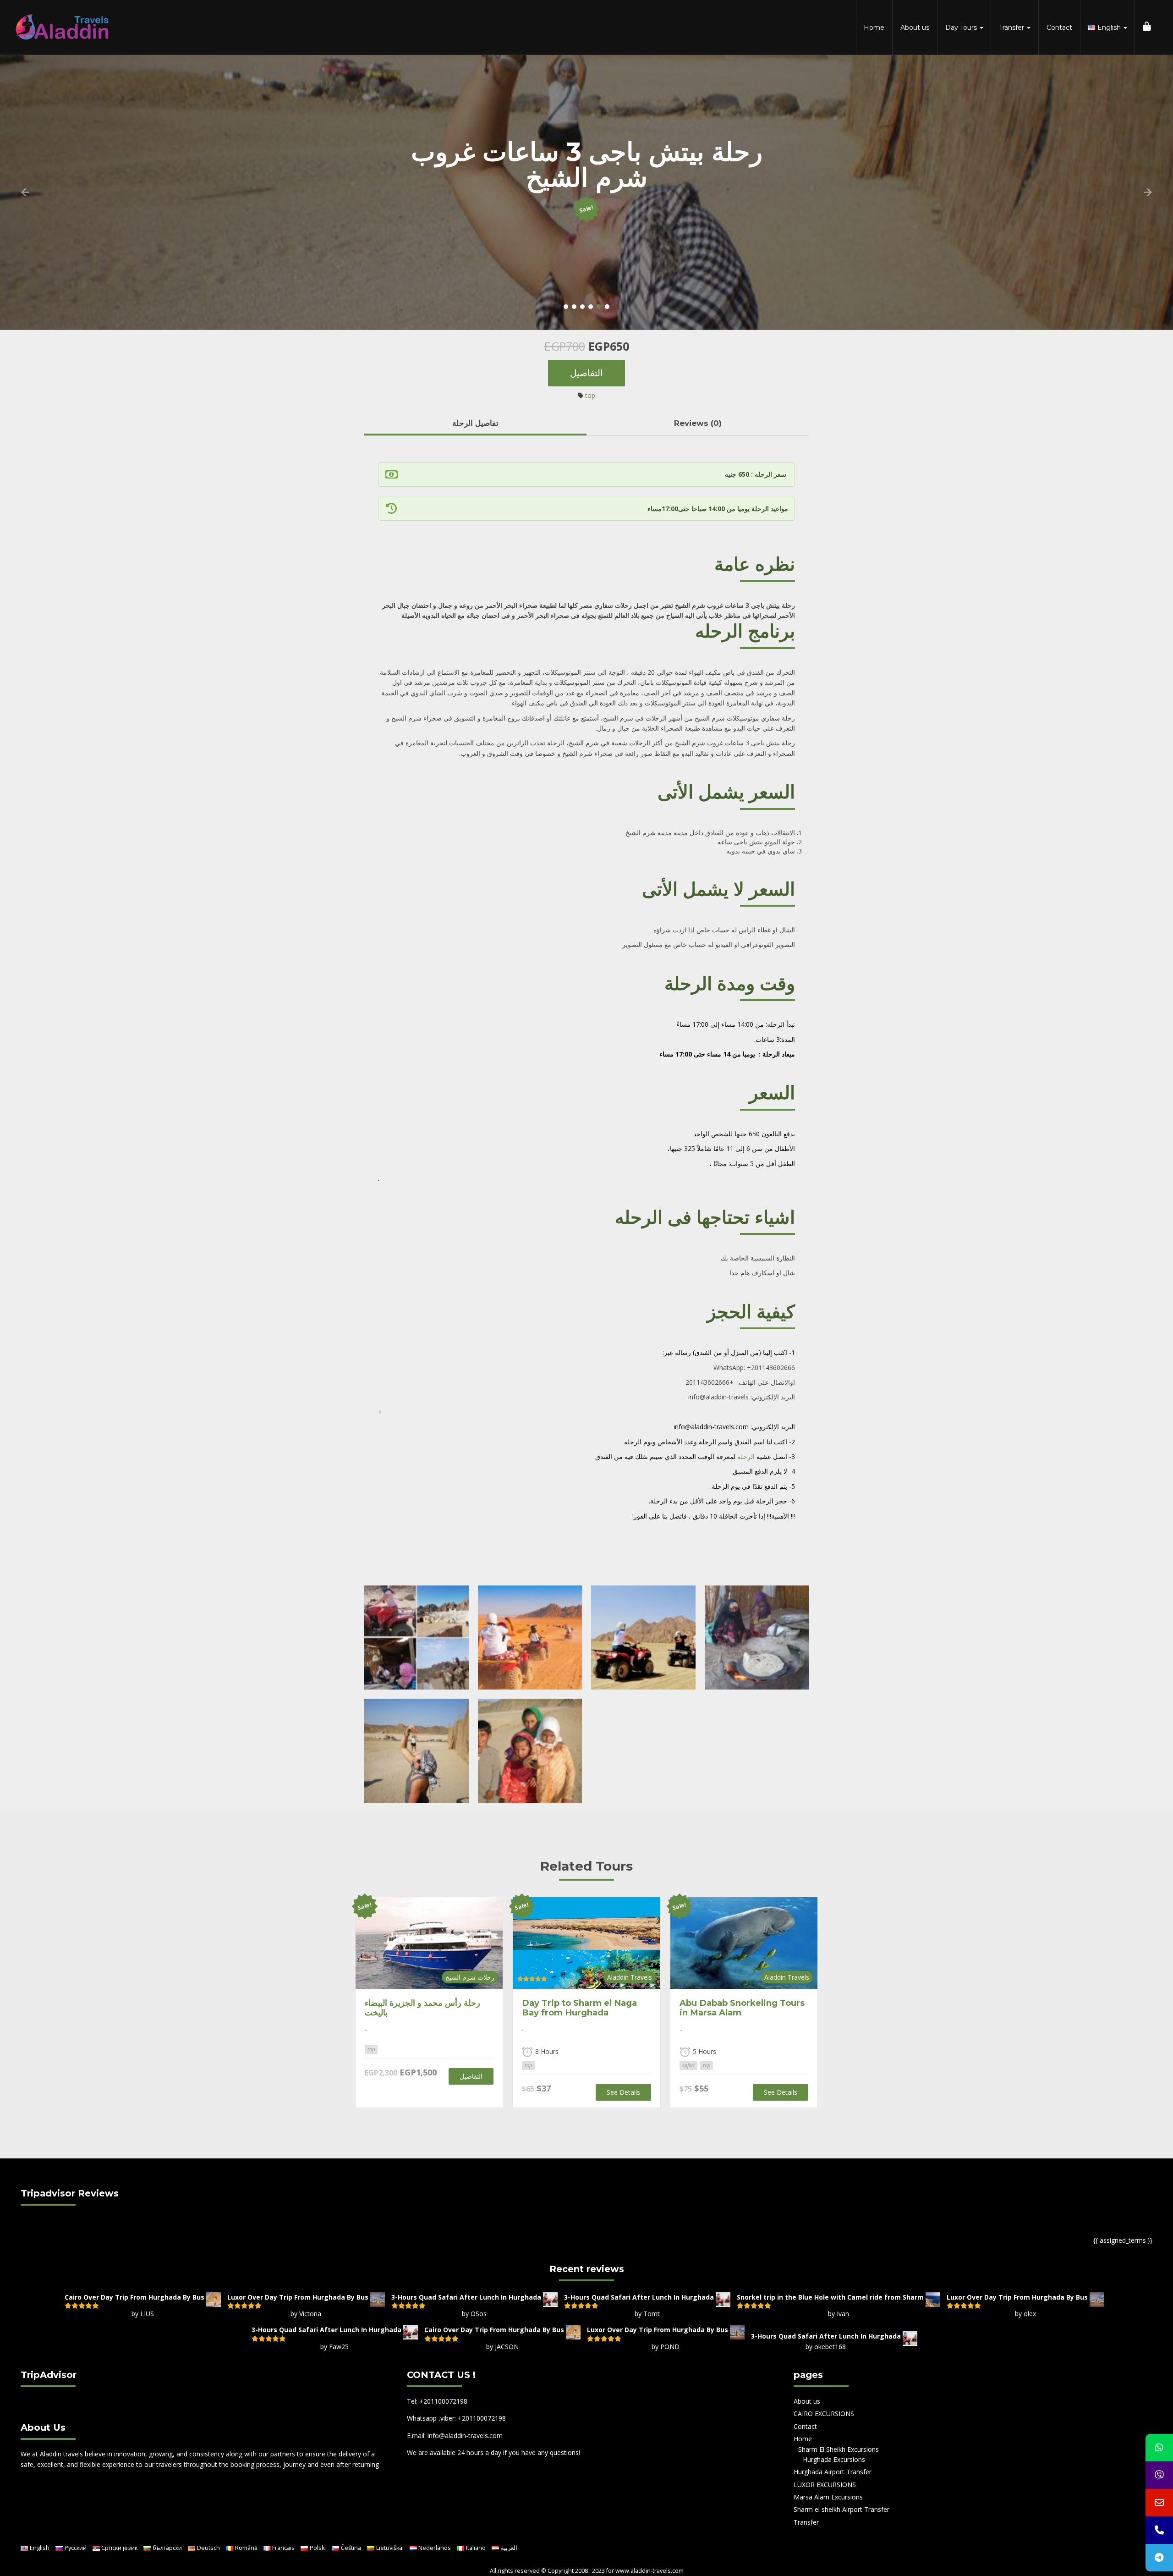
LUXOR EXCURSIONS (825, 2485)
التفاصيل (586, 373)
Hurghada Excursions (834, 2459)
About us (915, 28)
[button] (25, 193)
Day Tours (962, 28)
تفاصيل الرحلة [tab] (475, 423)
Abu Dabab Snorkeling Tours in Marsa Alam (742, 2008)
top (590, 395)
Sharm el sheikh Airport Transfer (841, 2509)
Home (874, 28)
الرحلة (746, 1456)
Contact (1059, 28)
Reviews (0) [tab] (698, 423)
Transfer (1012, 28)
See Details (623, 2092)
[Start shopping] (1147, 28)
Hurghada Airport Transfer (833, 2472)
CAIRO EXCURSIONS (824, 2414)
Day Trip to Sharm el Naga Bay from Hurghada (579, 2008)
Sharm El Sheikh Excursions (839, 2449)
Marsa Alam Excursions (828, 2497)
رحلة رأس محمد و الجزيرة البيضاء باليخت (422, 2008)
